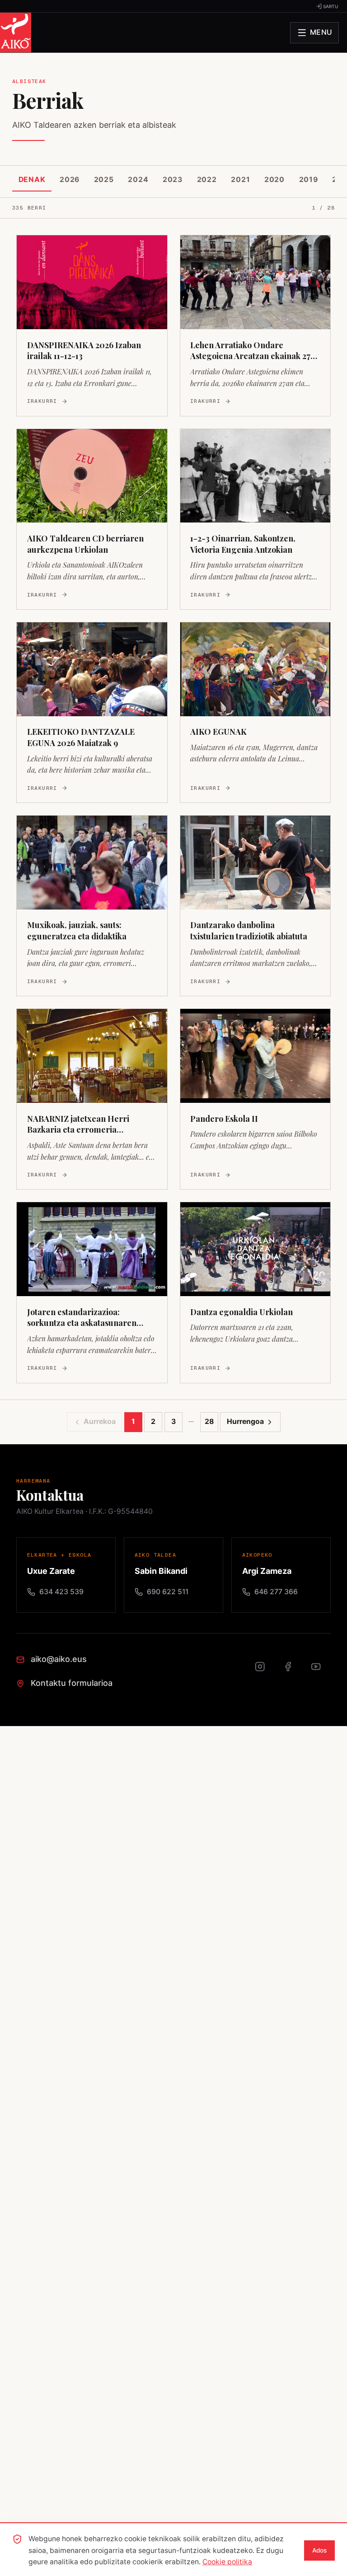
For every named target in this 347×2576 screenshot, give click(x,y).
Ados (319, 2550)
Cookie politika (227, 2562)
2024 (138, 180)
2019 (309, 180)
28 (209, 1421)
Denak (32, 180)
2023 (173, 180)
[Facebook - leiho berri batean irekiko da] (293, 1671)
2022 (207, 180)
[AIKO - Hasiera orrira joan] (16, 33)
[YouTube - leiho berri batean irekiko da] (321, 1671)
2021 (240, 180)
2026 (70, 180)
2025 (104, 180)
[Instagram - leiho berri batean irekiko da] (265, 1671)
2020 (274, 180)
